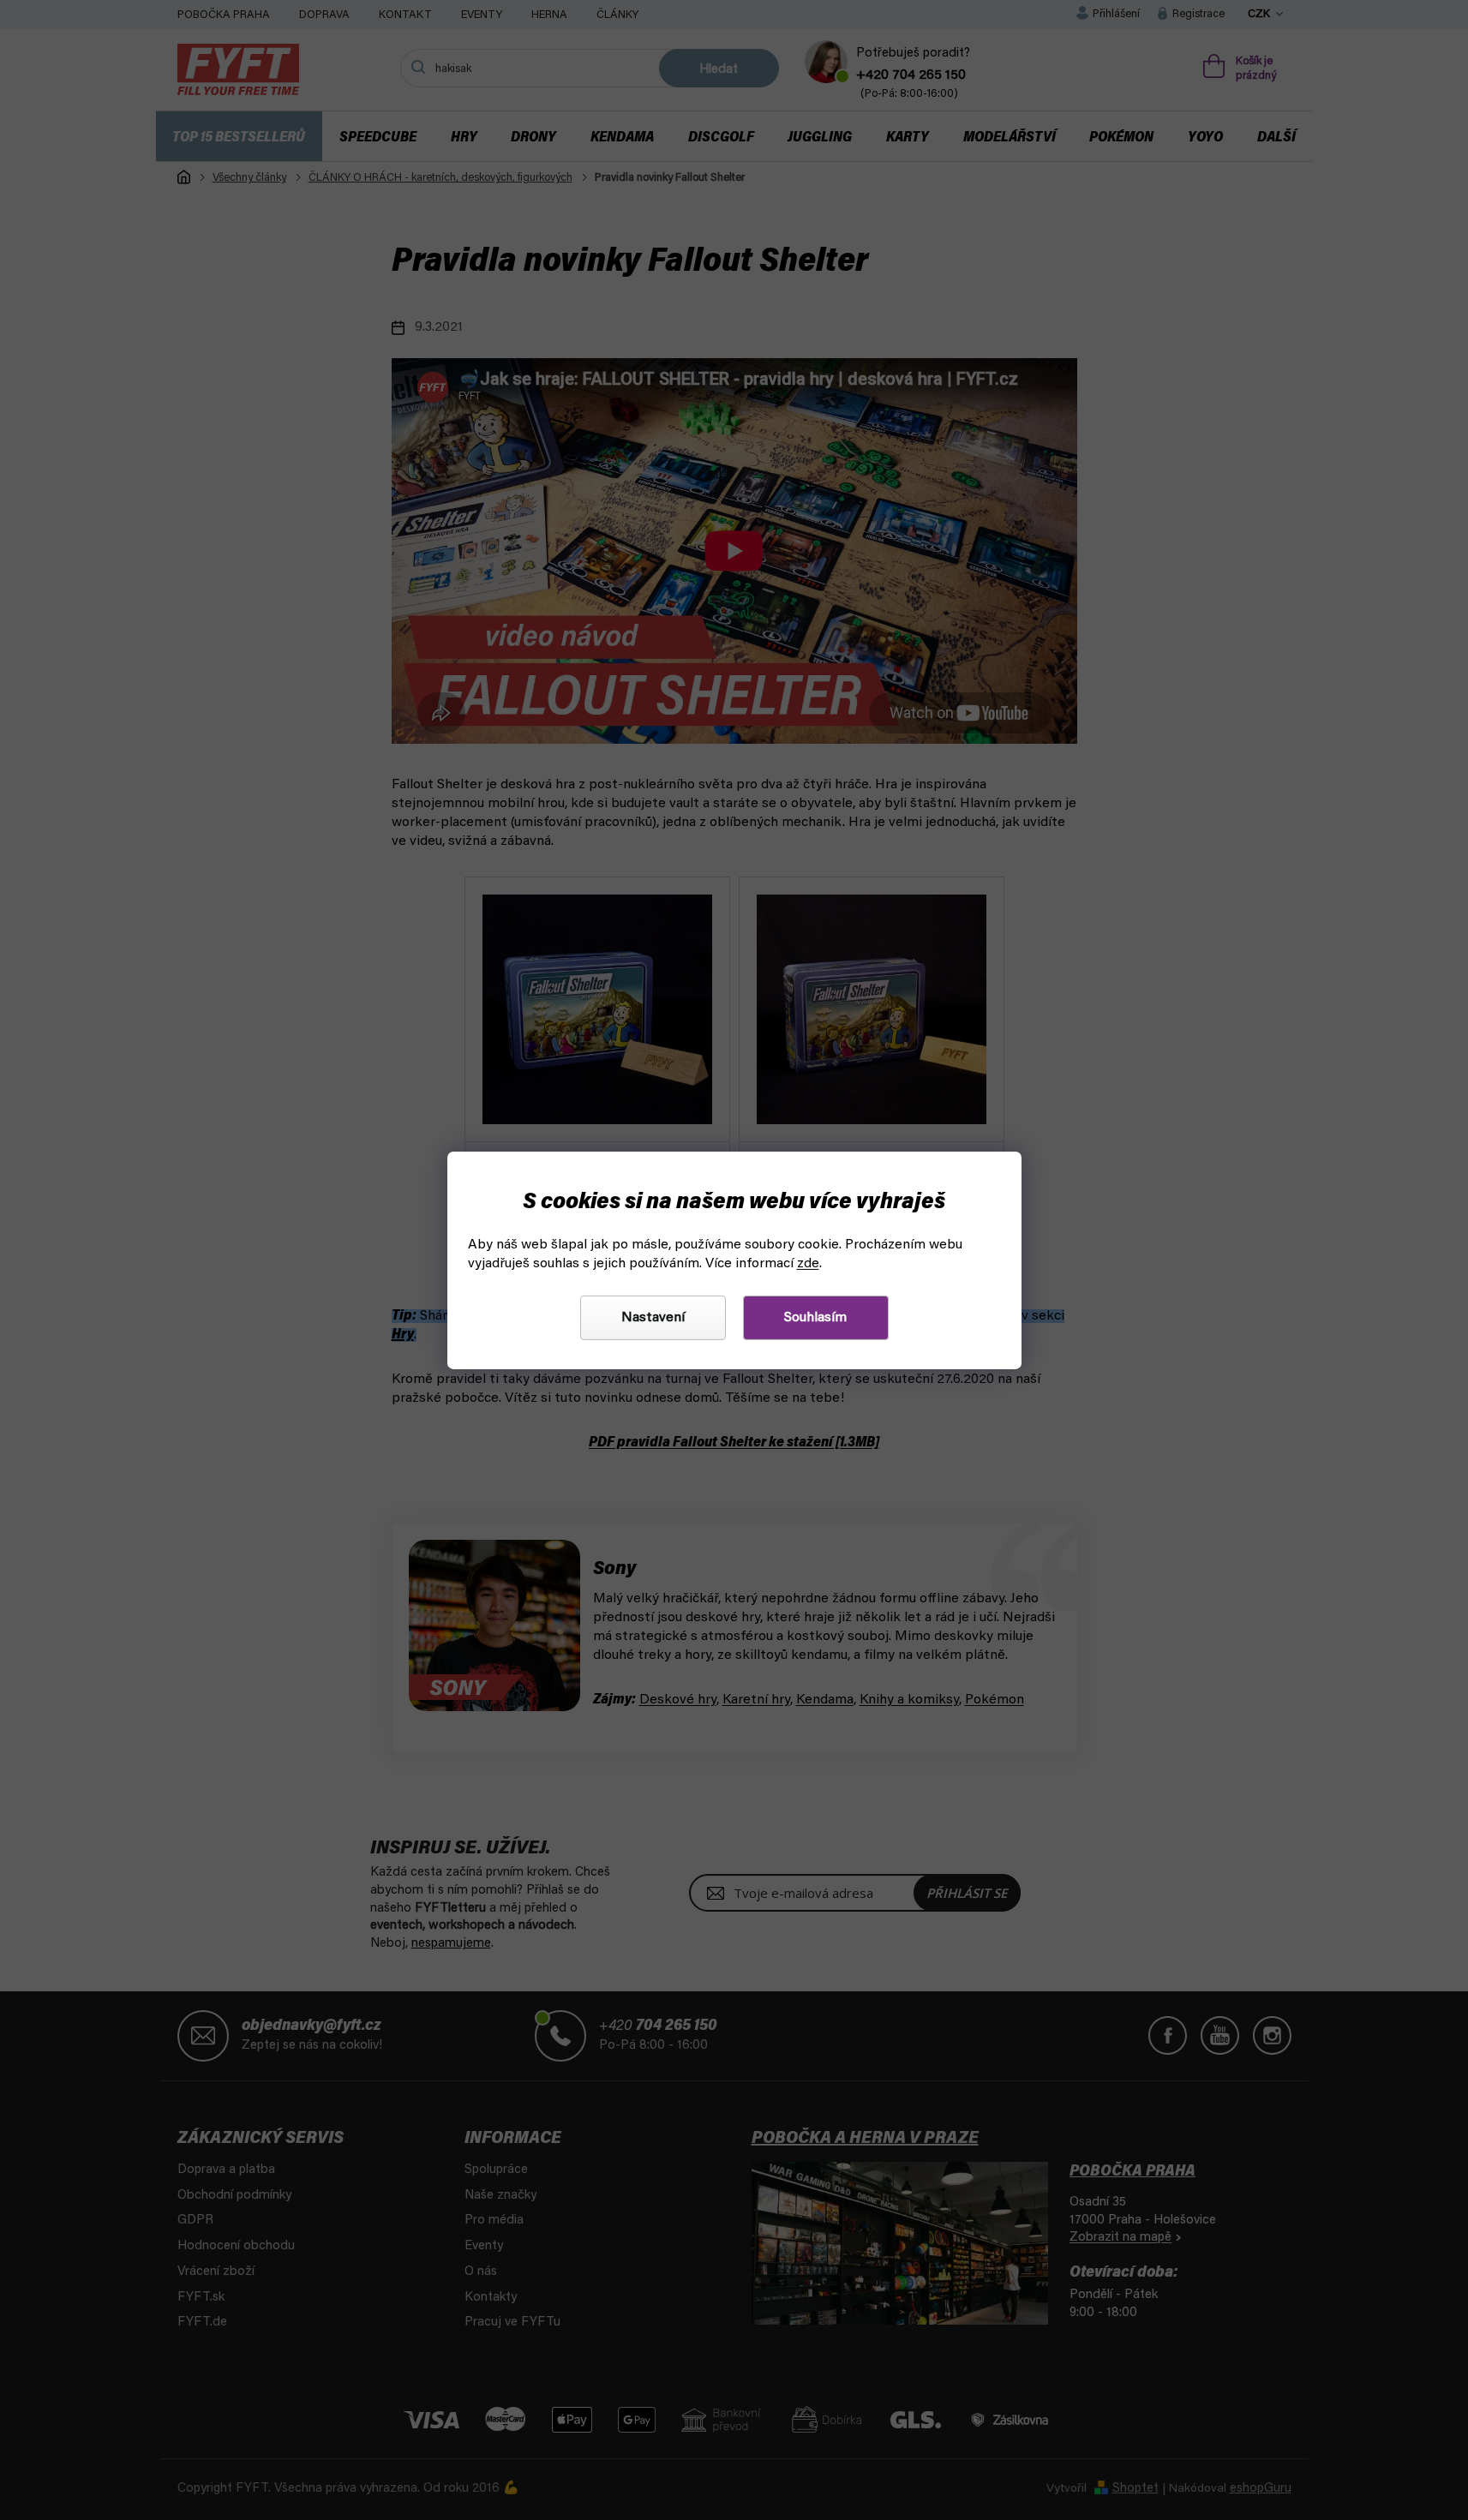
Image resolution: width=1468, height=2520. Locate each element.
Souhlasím (815, 1318)
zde (808, 1264)
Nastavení (653, 1318)
